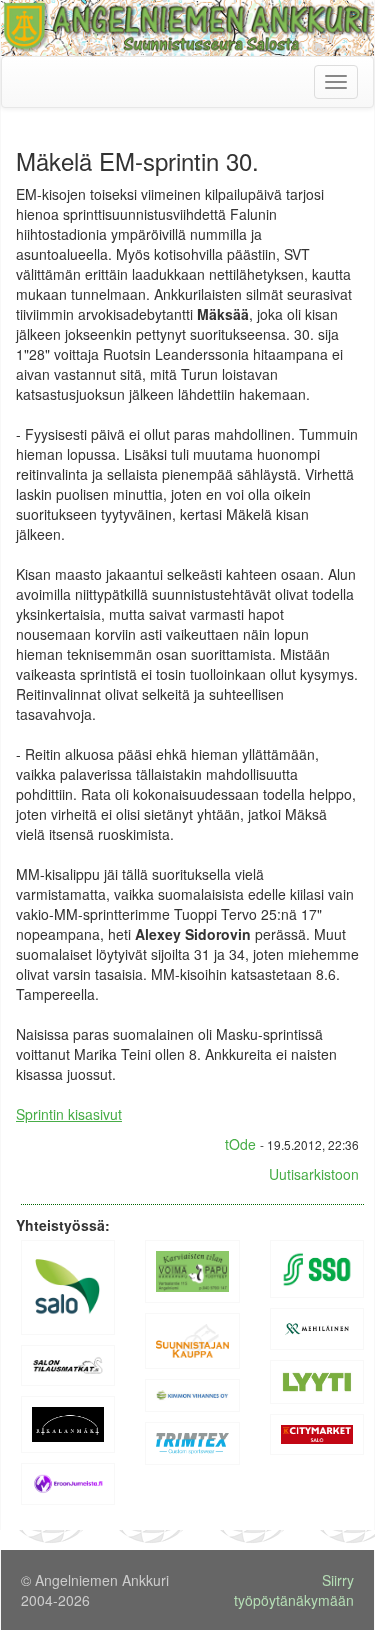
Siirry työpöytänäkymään (294, 1590)
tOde (240, 1144)
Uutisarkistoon (314, 1174)
